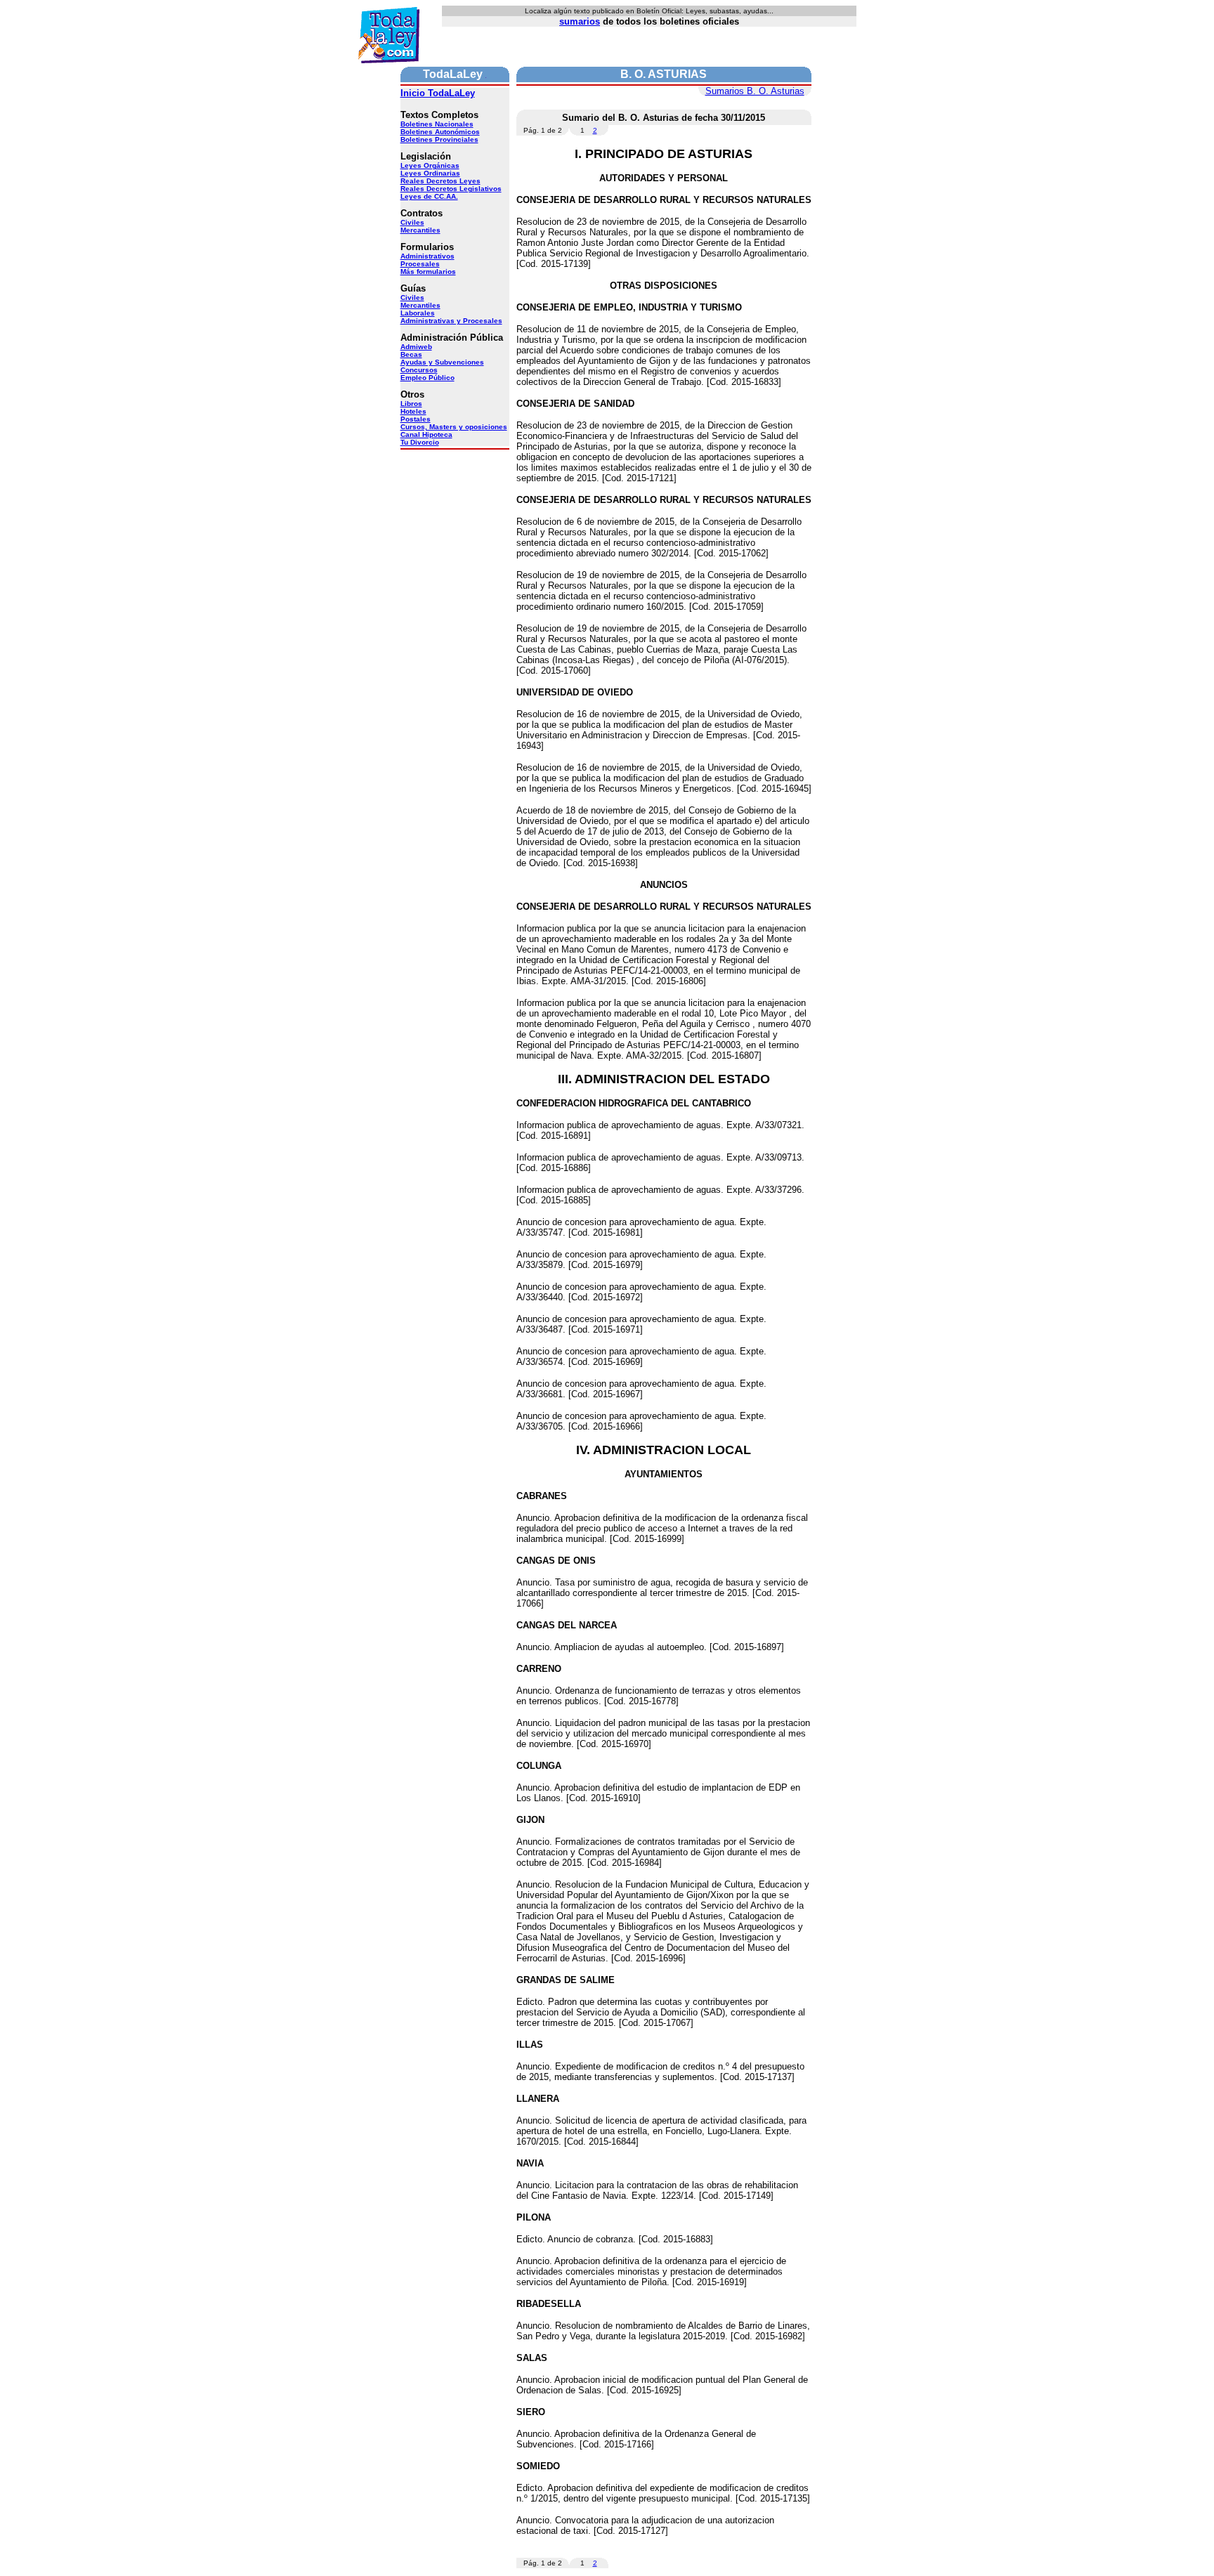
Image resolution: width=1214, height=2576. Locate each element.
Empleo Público (427, 378)
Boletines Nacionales (437, 124)
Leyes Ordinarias (430, 173)
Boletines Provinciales (439, 139)
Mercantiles (420, 230)
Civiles (412, 222)
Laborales (418, 313)
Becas (411, 354)
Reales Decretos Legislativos (451, 189)
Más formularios (428, 272)
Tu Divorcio (420, 442)
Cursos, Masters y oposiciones (454, 427)
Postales (416, 419)
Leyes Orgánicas (430, 165)
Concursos (419, 370)
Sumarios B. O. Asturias (755, 91)
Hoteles (413, 411)
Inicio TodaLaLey (438, 93)
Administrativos (427, 256)
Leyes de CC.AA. (429, 196)
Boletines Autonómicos (440, 132)
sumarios (580, 21)
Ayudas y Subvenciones (442, 362)
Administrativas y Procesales (451, 321)
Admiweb (416, 347)
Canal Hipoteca (426, 434)
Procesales (420, 264)
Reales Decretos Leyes (440, 181)
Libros (411, 404)
